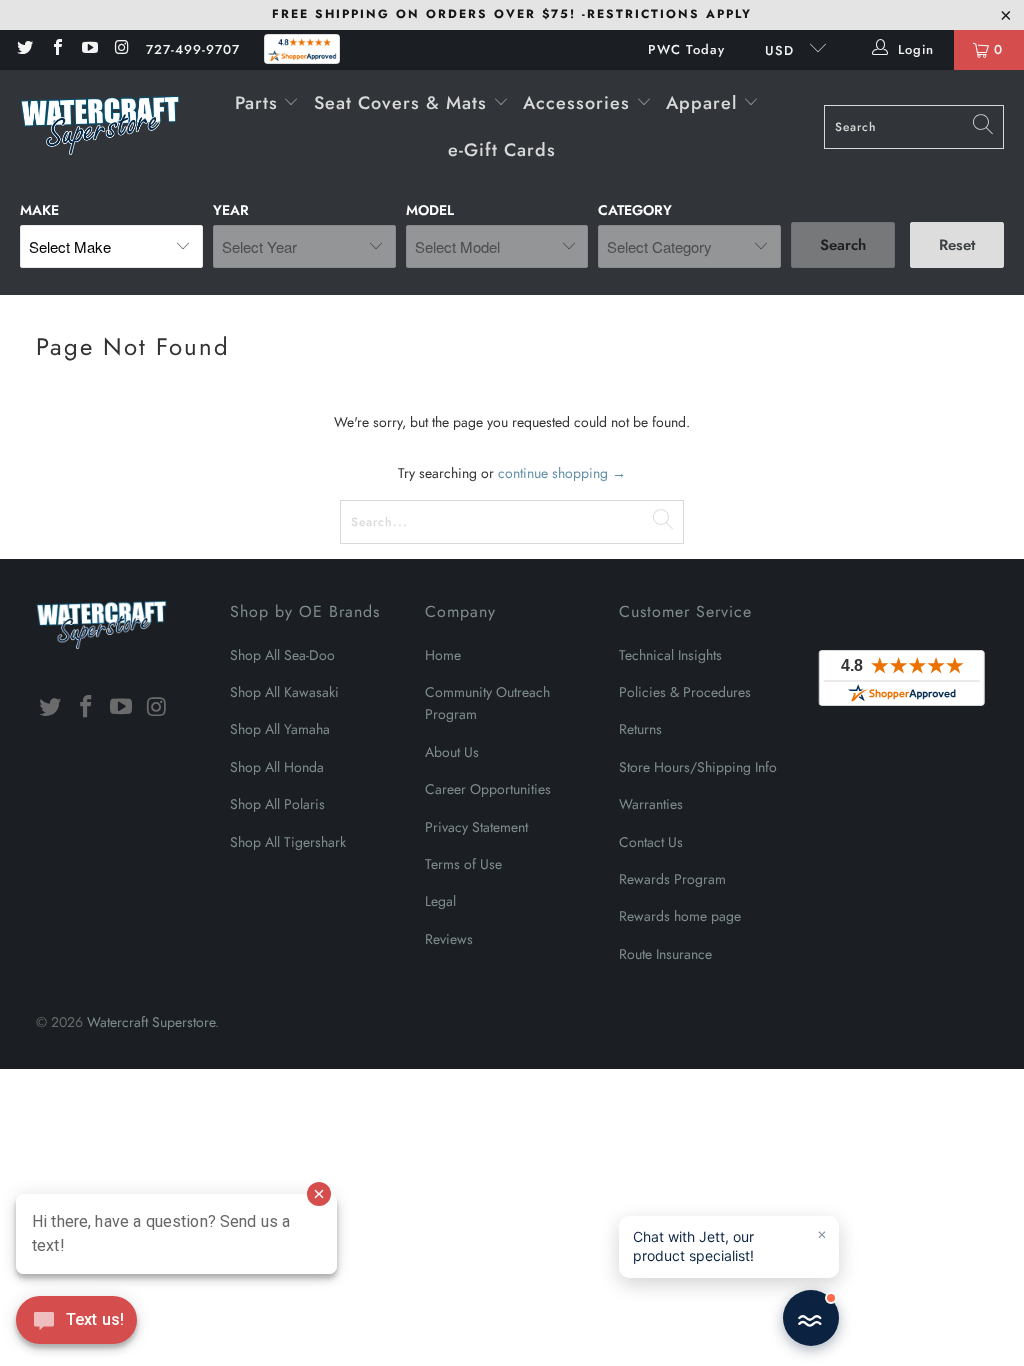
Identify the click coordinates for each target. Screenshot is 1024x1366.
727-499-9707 (193, 49)
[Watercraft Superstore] (100, 127)
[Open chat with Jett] (811, 1318)
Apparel (704, 103)
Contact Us (651, 842)
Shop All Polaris (277, 804)
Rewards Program (672, 879)
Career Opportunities (488, 789)
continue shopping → (562, 473)
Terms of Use (463, 864)
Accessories (579, 103)
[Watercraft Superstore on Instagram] (121, 49)
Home (443, 655)
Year (231, 210)
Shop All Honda (277, 767)
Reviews (449, 939)
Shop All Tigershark (288, 842)
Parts (259, 103)
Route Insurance (665, 954)
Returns (640, 729)
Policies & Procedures (685, 692)
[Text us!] (76, 1325)
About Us (452, 752)
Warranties (651, 804)
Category (635, 210)
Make (39, 210)
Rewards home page (680, 916)
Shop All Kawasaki (284, 692)
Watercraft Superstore (151, 1022)
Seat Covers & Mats (403, 103)
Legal (440, 901)
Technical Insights (670, 655)
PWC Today (686, 49)
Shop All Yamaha (280, 729)
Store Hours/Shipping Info (698, 767)
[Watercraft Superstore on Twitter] (24, 49)
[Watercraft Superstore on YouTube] (89, 49)
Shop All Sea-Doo (282, 655)
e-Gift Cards (502, 150)
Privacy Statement (476, 827)
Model (430, 210)
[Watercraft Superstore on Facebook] (56, 49)
